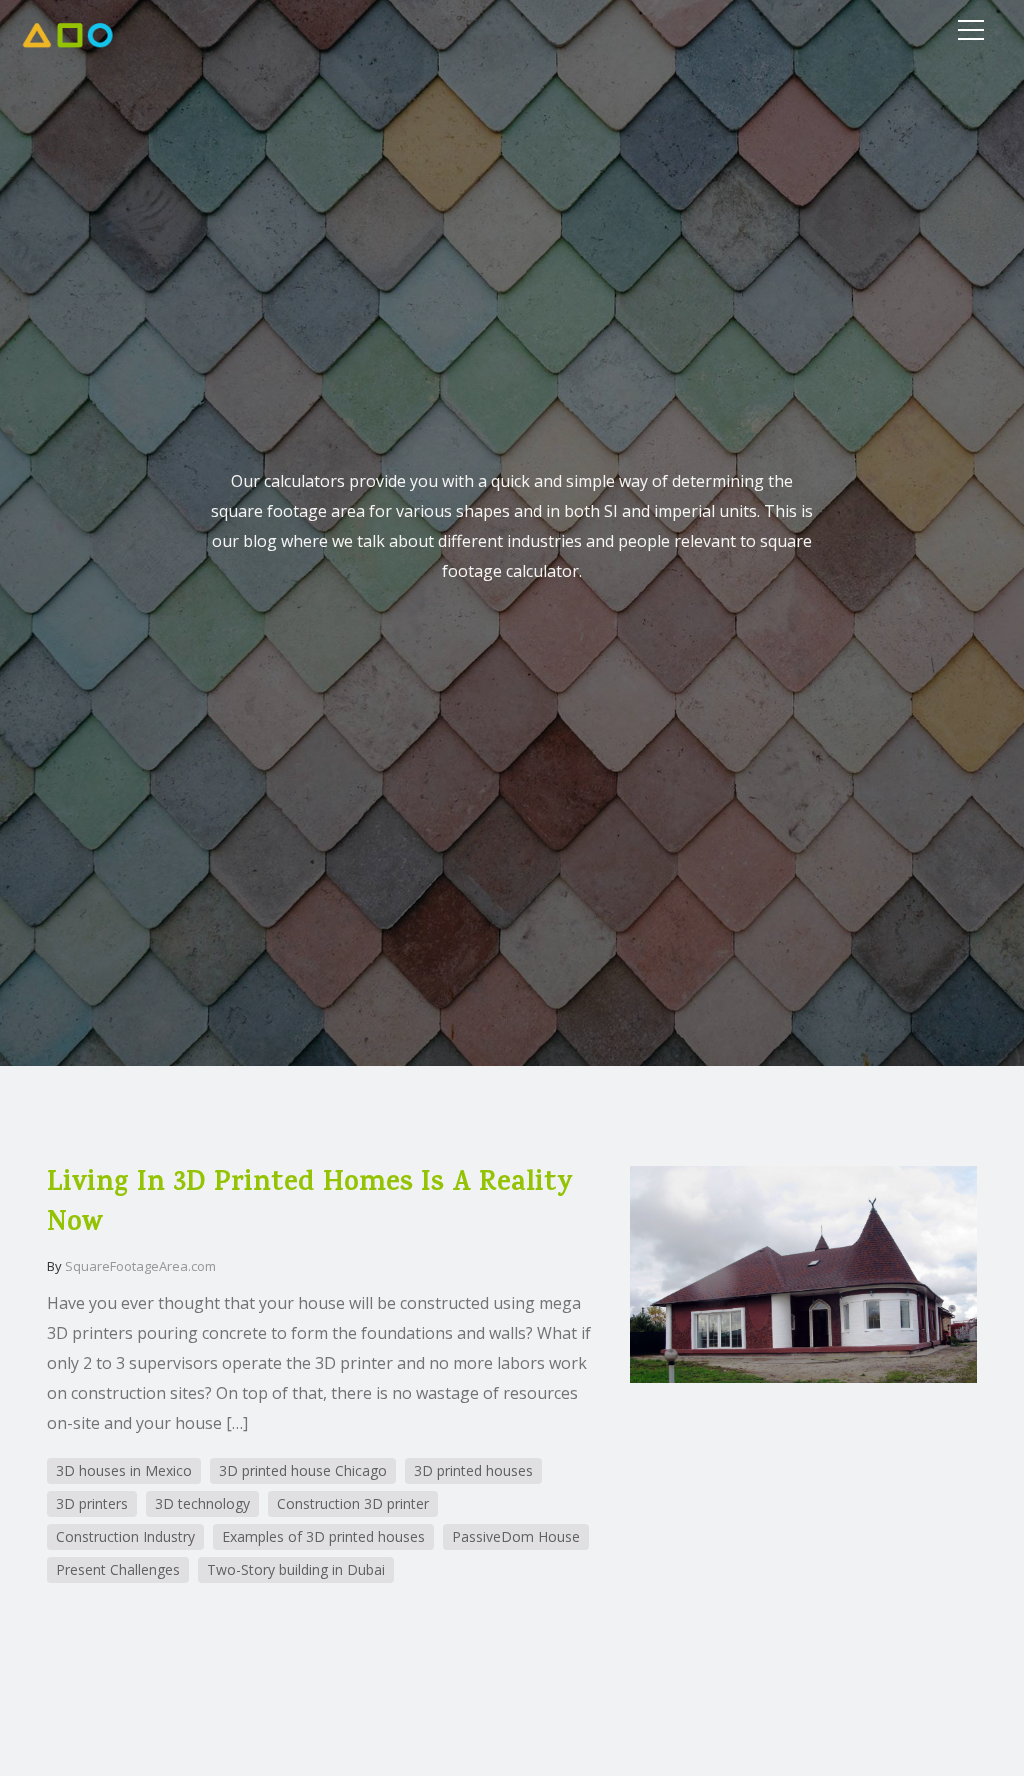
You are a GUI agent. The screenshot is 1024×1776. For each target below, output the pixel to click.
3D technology (202, 1503)
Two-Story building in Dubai (296, 1569)
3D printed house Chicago (303, 1470)
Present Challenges (118, 1569)
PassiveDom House (516, 1536)
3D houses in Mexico (124, 1470)
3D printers (92, 1503)
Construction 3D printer (353, 1503)
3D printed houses (473, 1470)
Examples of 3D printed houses (323, 1536)
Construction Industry (125, 1536)
